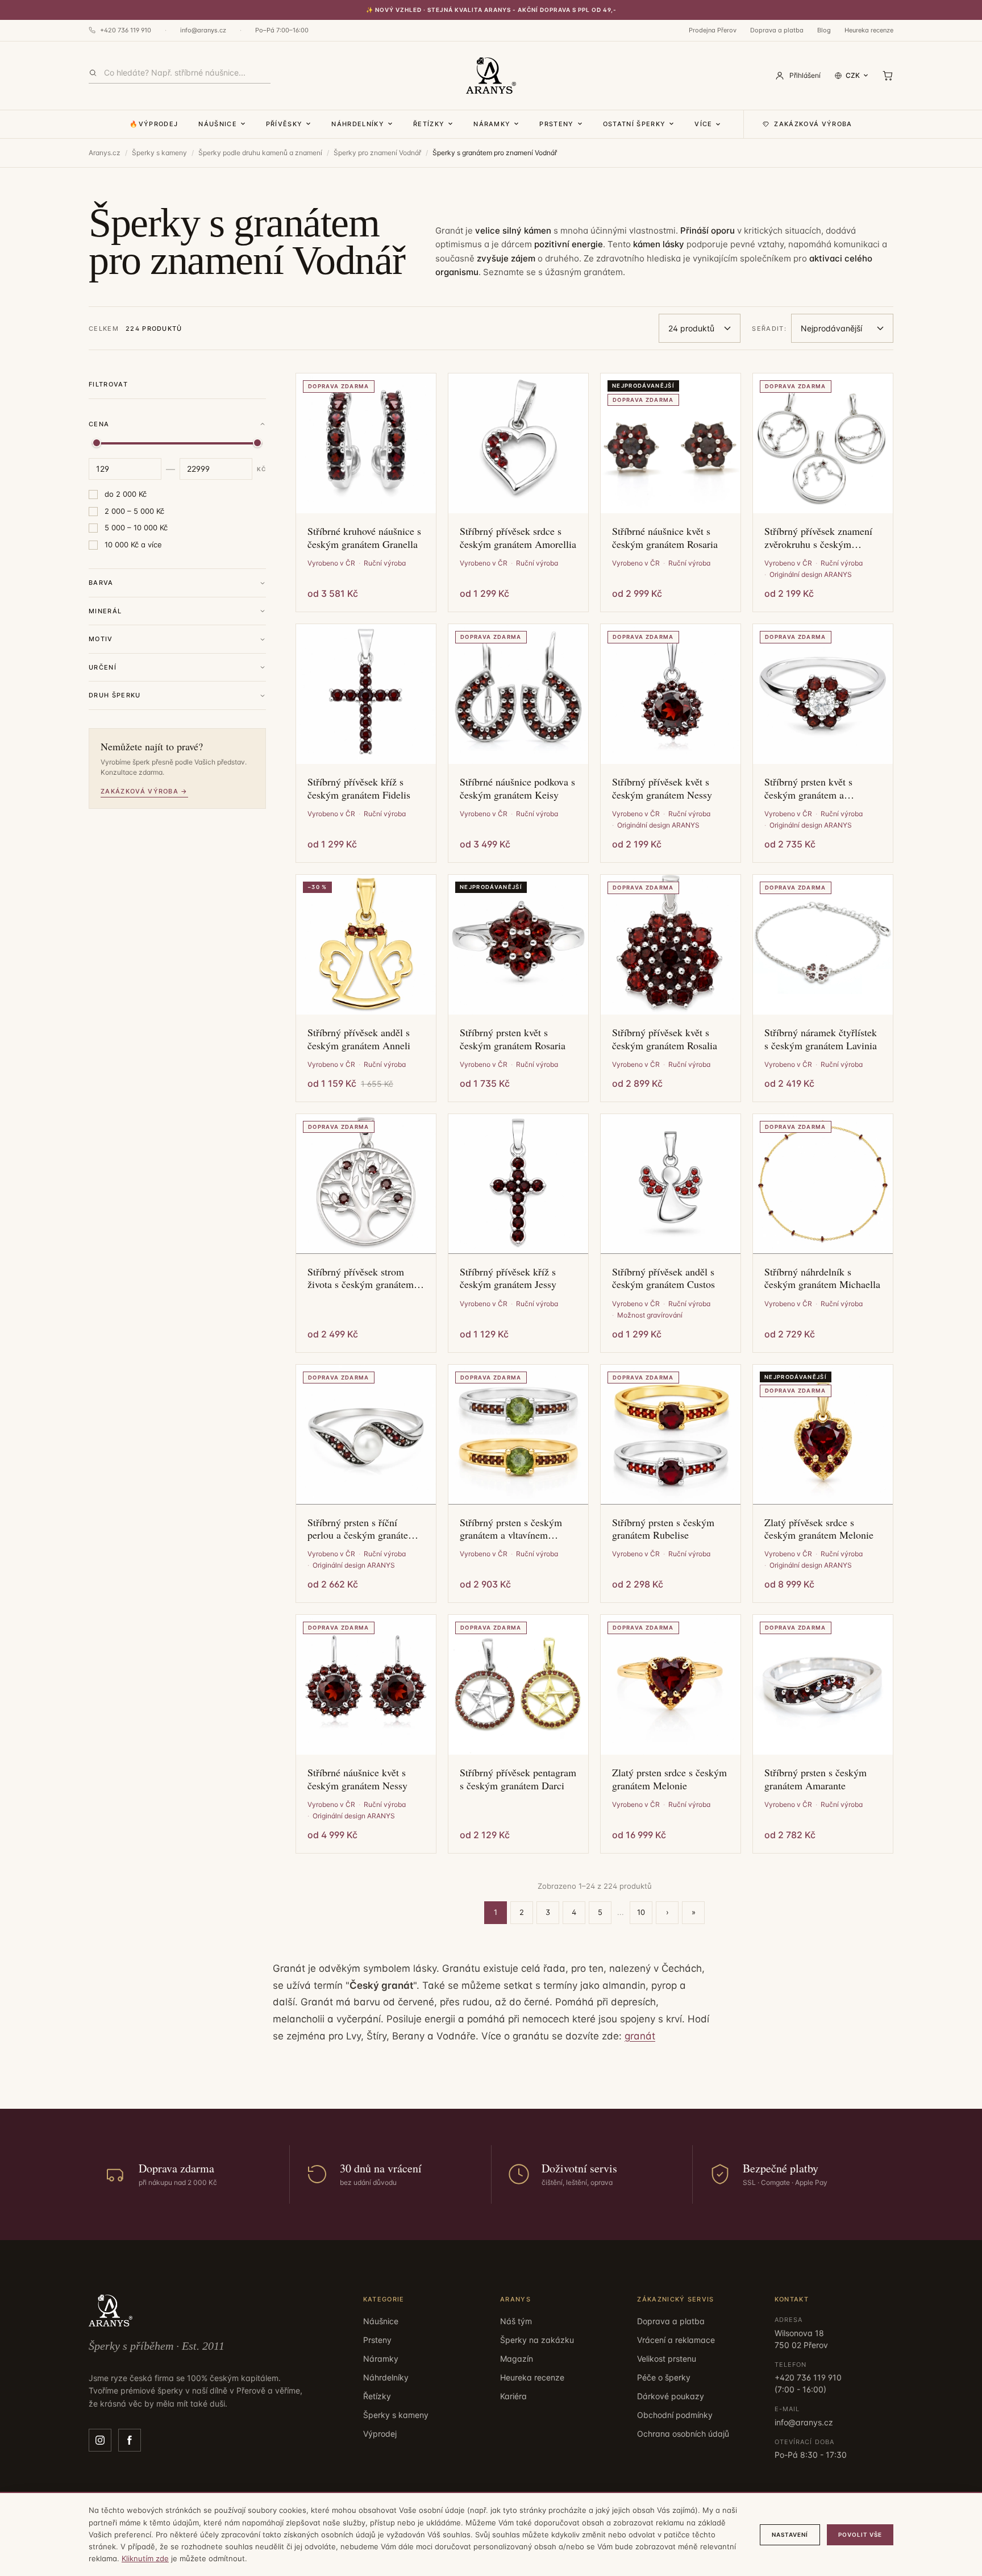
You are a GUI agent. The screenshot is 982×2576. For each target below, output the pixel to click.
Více (703, 124)
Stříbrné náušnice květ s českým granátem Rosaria (665, 537)
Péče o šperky (664, 2377)
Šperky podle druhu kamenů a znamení (260, 153)
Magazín (517, 2359)
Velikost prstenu (667, 2359)
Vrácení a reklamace (676, 2340)
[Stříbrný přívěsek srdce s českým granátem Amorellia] (518, 443)
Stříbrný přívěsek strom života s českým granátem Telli (361, 1278)
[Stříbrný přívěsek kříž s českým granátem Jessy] (518, 1184)
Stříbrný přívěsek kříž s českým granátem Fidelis (359, 788)
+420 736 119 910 (126, 30)
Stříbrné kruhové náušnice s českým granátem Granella (364, 537)
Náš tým (516, 2321)
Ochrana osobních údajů (683, 2434)
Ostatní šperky (634, 124)
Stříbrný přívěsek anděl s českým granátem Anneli (359, 1039)
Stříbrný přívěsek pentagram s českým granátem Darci (518, 1779)
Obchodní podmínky (675, 2415)
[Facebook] (130, 2440)
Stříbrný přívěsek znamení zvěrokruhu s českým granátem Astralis (818, 537)
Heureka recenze (869, 30)
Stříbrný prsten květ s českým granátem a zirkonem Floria (808, 788)
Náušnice (218, 124)
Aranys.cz (105, 153)
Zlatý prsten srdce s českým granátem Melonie (669, 1779)
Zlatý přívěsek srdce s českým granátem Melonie (819, 1529)
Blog (824, 30)
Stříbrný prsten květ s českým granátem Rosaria (513, 1039)
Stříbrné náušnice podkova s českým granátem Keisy (517, 788)
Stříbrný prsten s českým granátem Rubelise (663, 1529)
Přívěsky (284, 124)
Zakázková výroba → (144, 791)
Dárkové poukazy (671, 2396)
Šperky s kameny (159, 153)
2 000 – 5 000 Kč (134, 511)
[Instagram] (100, 2440)
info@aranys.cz (203, 30)
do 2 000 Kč (126, 494)
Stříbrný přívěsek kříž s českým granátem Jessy (508, 1278)
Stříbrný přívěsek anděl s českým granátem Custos (663, 1278)
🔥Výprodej (154, 124)
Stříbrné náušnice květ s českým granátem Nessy (357, 1779)
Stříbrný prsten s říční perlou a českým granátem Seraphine (362, 1529)
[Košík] (888, 76)
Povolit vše (860, 2535)
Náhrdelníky (358, 124)
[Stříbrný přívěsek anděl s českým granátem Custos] (671, 1184)
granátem (603, 272)
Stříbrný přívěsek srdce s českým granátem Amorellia (518, 537)
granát (640, 2036)
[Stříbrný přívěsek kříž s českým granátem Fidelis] (366, 694)
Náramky (492, 124)
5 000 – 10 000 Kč (136, 527)
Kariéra (513, 2396)
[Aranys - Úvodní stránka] (491, 76)
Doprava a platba (777, 30)
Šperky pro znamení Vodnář (377, 153)
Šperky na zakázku (537, 2340)
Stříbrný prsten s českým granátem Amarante (815, 1779)
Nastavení (790, 2535)
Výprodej (380, 2434)
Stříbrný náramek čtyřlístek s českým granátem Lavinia (821, 1039)
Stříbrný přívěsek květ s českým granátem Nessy (662, 788)
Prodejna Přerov (713, 30)
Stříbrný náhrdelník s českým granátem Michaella (822, 1278)
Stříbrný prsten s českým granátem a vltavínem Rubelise (511, 1529)
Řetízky (429, 124)
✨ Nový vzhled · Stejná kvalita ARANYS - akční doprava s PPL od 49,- (491, 10)
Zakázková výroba (813, 124)
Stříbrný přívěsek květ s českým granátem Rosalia (665, 1039)
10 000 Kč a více (133, 545)
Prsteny (556, 124)
